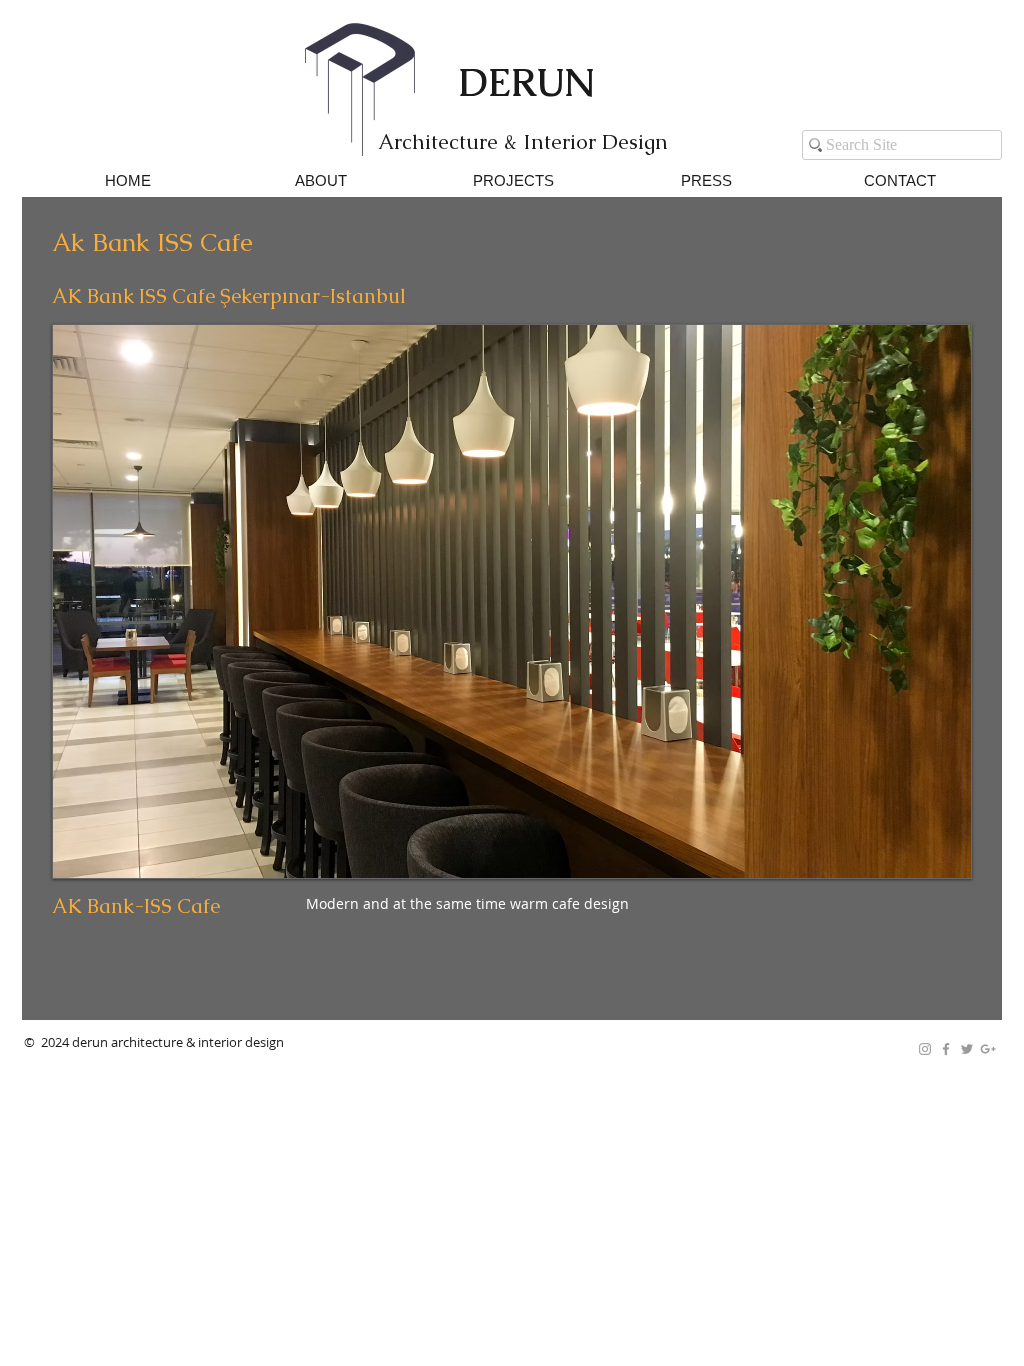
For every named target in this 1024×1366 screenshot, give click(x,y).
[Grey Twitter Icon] (967, 1049)
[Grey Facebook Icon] (946, 1049)
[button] (512, 601)
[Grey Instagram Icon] (925, 1049)
